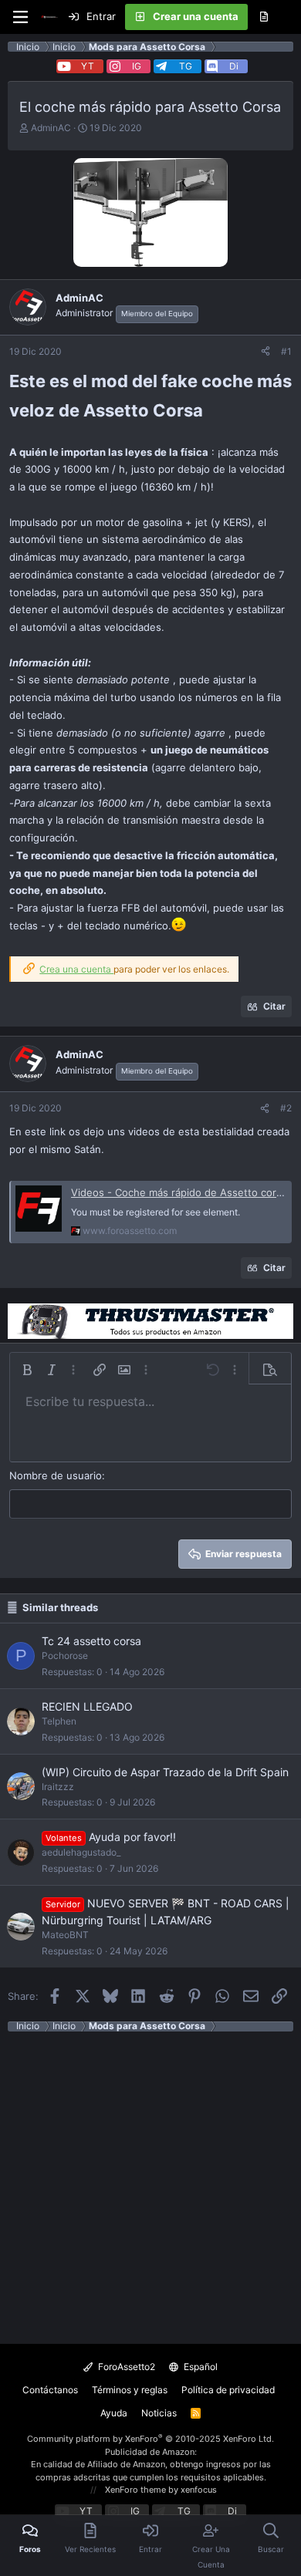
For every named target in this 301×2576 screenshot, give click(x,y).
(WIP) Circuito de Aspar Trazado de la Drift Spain (165, 1772)
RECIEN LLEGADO (87, 1706)
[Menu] (20, 17)
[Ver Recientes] (264, 17)
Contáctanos (50, 2390)
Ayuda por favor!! (132, 1837)
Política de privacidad (228, 2390)
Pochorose (65, 1656)
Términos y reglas (130, 2390)
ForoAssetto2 (125, 2367)
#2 (286, 1108)
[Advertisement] (150, 2182)
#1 (286, 351)
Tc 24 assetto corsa (91, 1641)
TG (186, 66)
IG (137, 66)
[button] (27, 1370)
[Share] (265, 352)
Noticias (159, 2413)
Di (234, 66)
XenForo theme (135, 2490)
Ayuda (114, 2413)
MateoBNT (65, 1935)
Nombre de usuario (56, 1475)
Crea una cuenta (76, 969)
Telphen (59, 1721)
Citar (274, 1006)
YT (88, 66)
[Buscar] (289, 17)
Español (200, 2367)
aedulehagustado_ (81, 1852)
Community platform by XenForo (150, 2439)
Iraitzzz (58, 1787)
